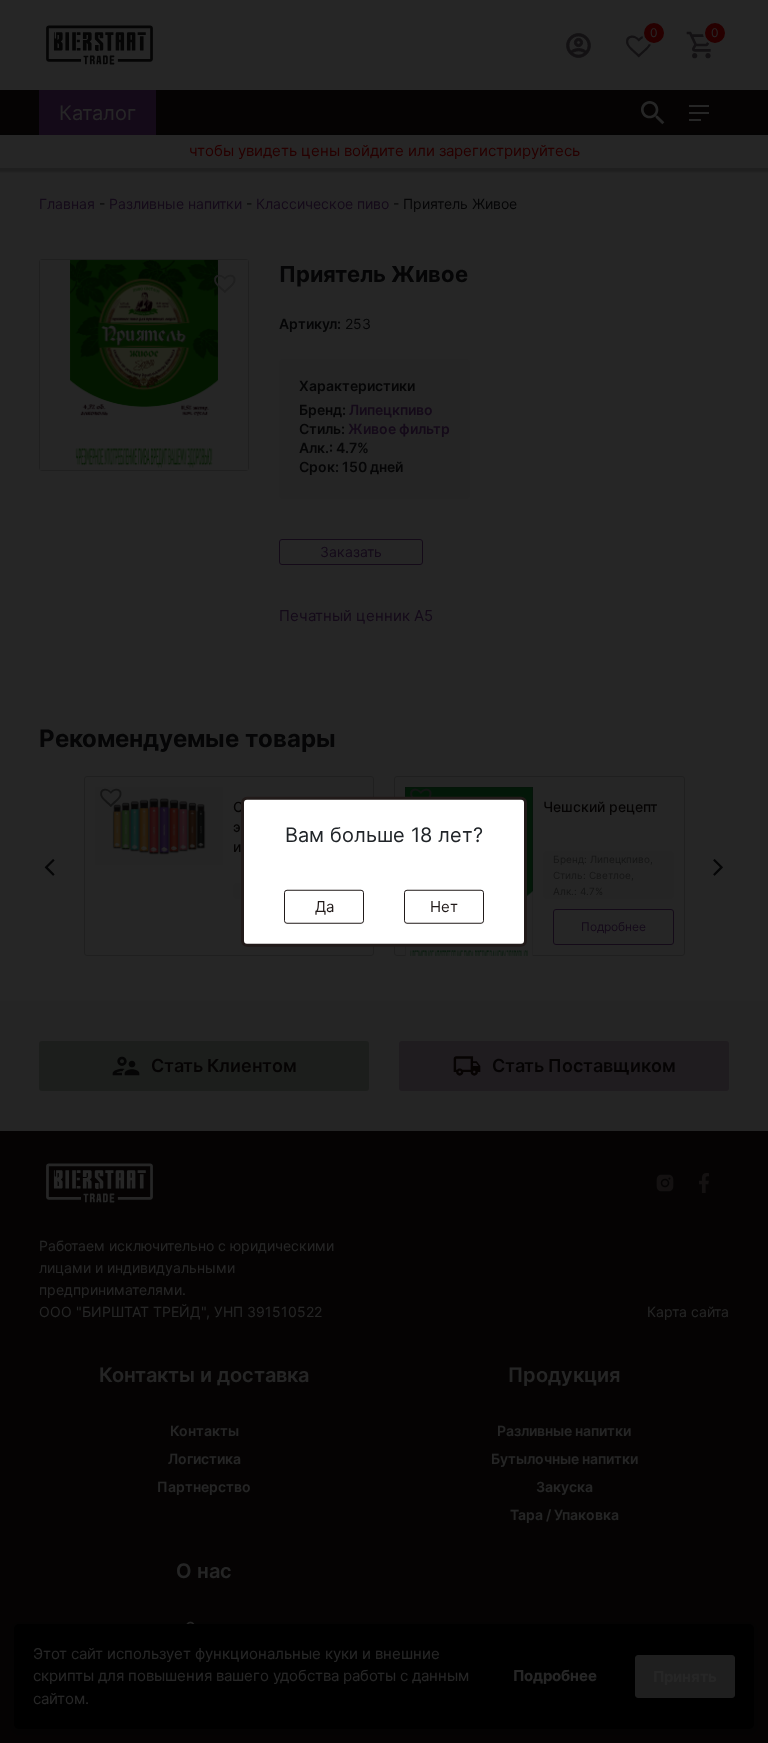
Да (324, 905)
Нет (444, 905)
